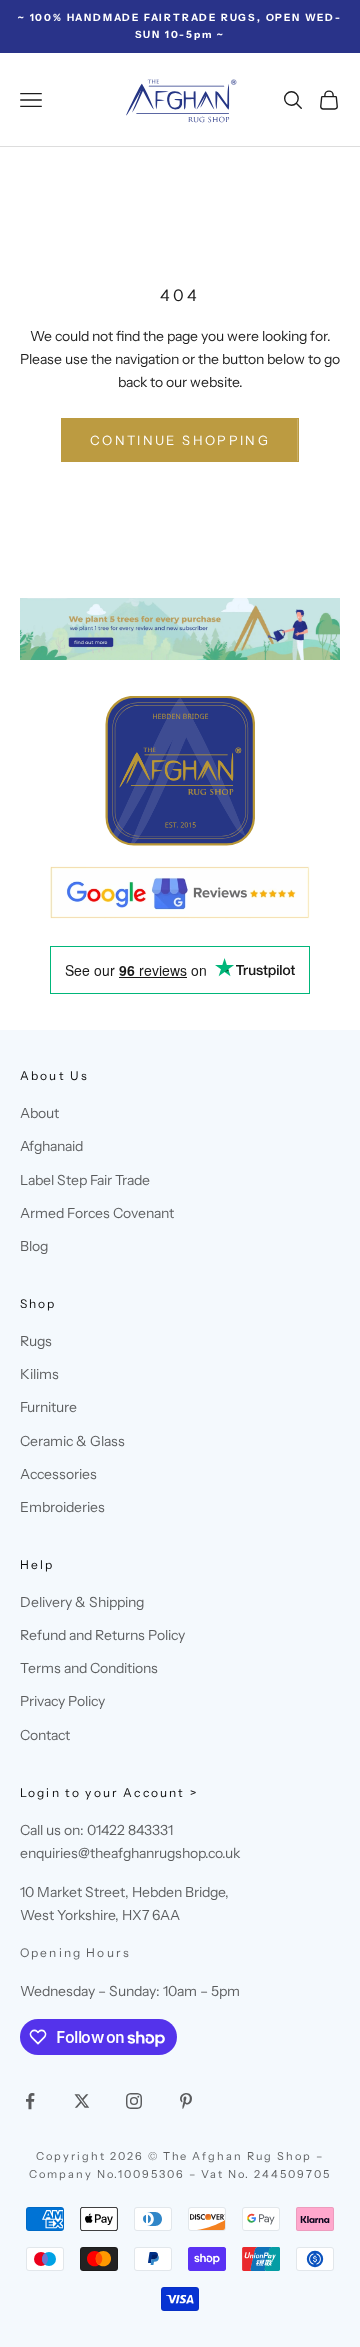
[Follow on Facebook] (30, 2101)
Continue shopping (180, 440)
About (39, 1113)
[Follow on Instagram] (134, 2101)
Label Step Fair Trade (85, 1180)
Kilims (39, 1374)
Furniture (48, 1407)
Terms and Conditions (89, 1668)
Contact (45, 1735)
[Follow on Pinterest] (186, 2101)
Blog (34, 1246)
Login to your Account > (109, 1792)
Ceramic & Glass (72, 1441)
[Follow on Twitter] (82, 2101)
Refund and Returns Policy (102, 1635)
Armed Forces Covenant (97, 1213)
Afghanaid (51, 1146)
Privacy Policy (62, 1701)
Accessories (58, 1474)
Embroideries (62, 1507)
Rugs (36, 1341)
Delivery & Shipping (82, 1602)
